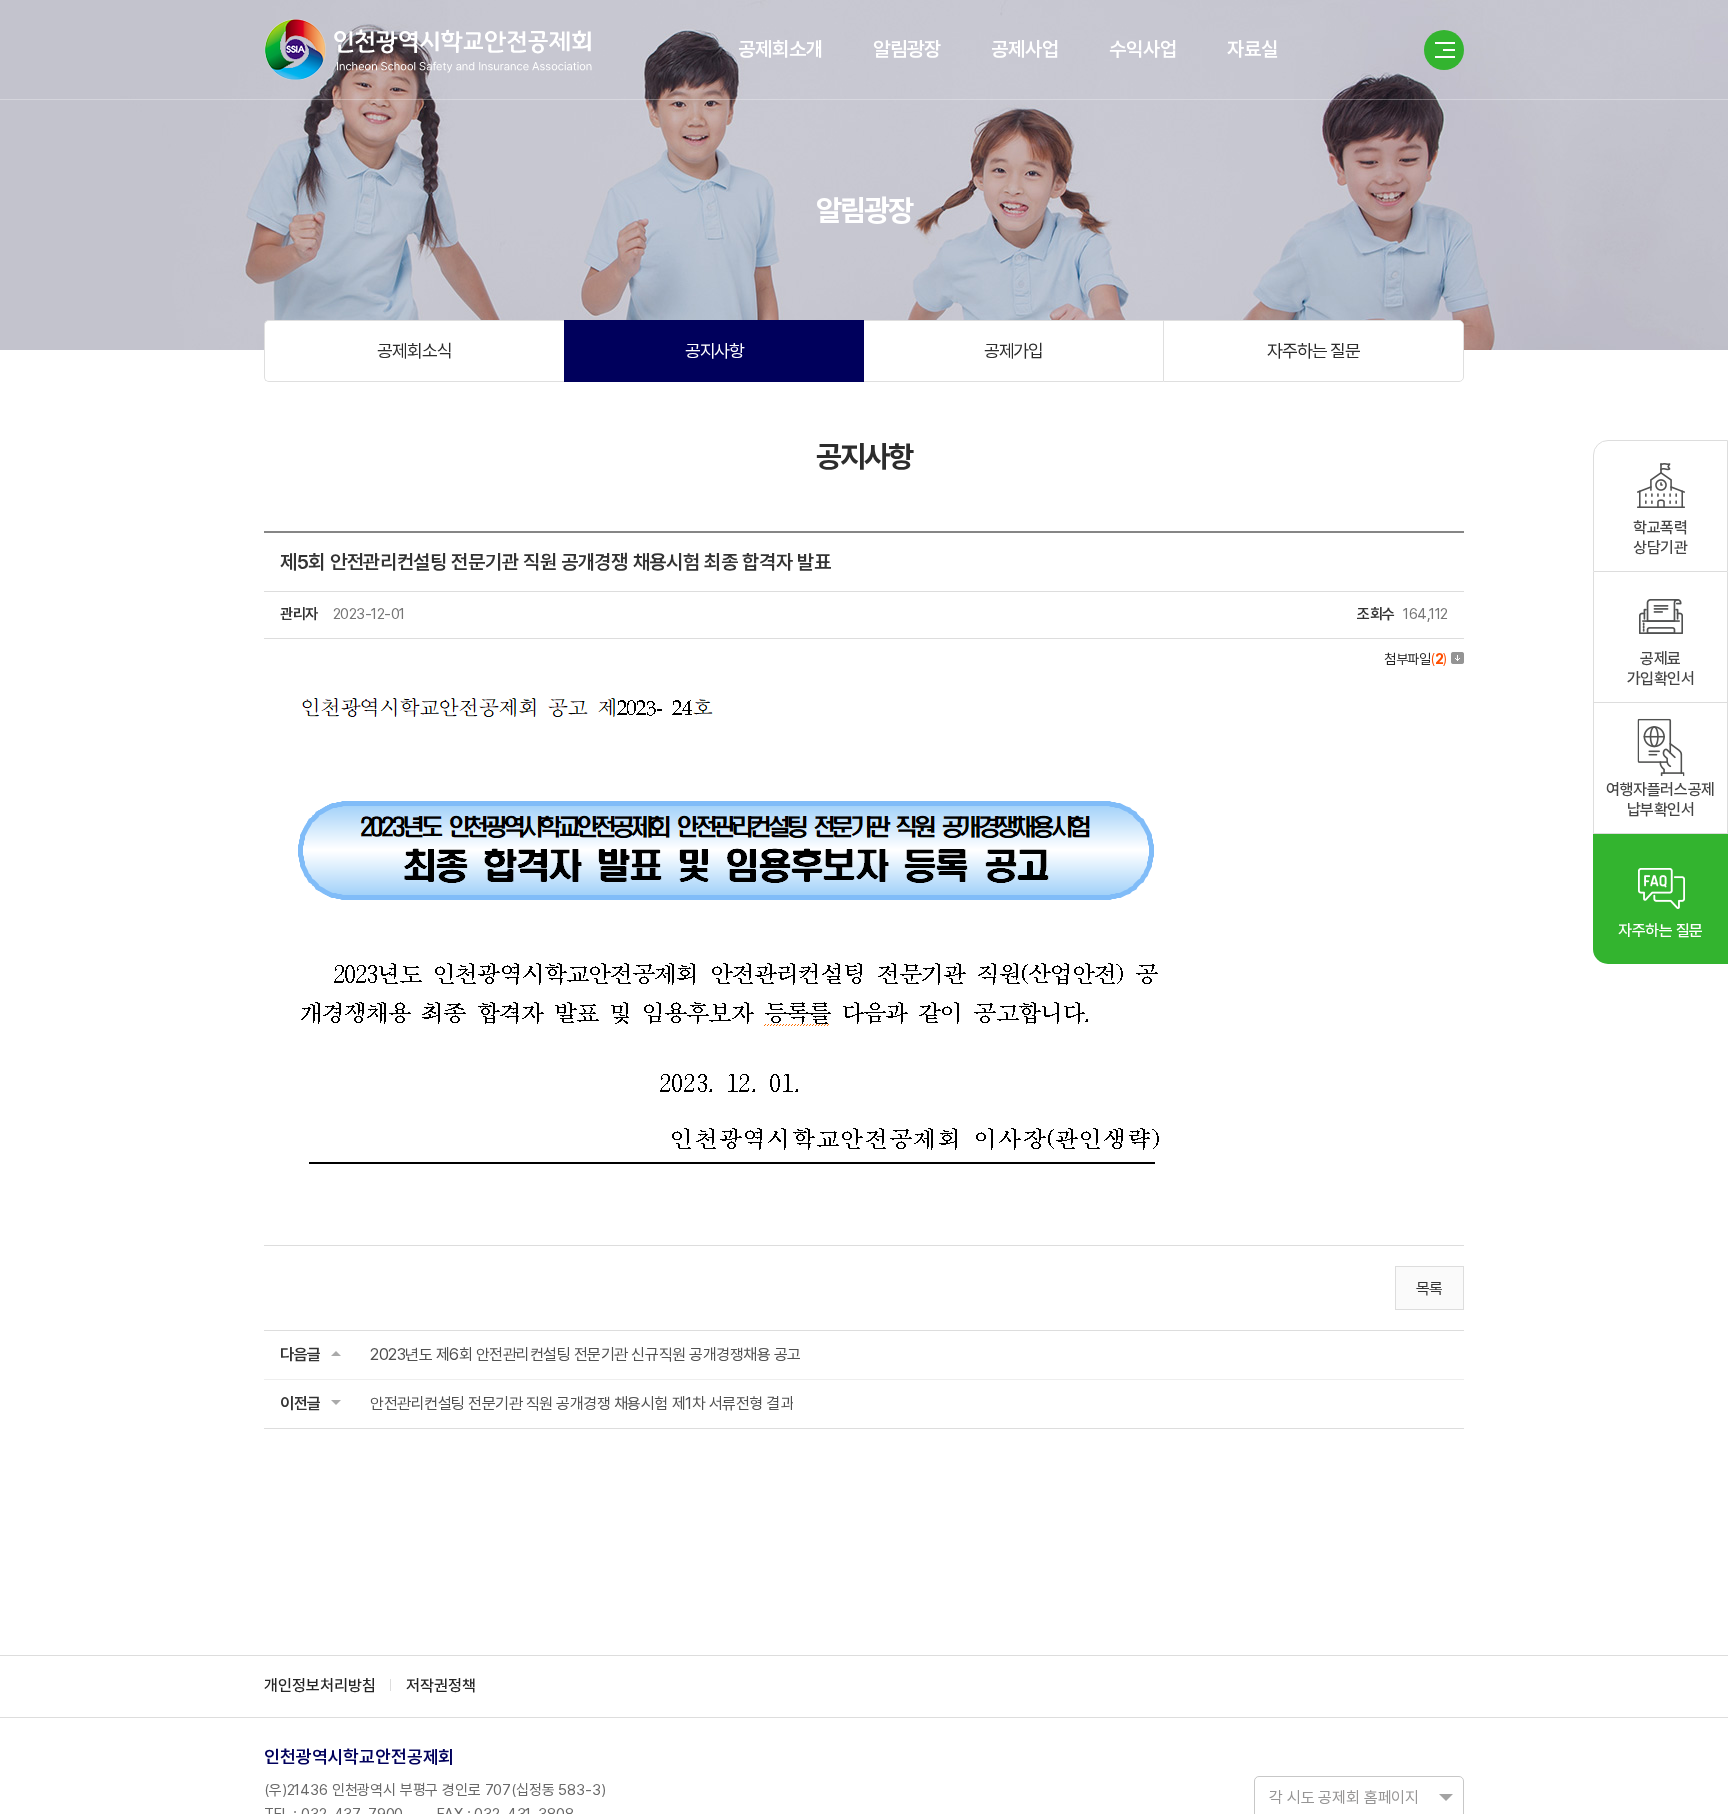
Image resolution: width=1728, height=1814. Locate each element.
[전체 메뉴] (1444, 50)
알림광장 (907, 49)
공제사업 (1025, 49)
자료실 (1252, 49)
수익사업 (1143, 49)
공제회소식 (414, 350)
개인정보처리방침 (320, 1685)
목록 (1429, 1288)
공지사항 (715, 350)
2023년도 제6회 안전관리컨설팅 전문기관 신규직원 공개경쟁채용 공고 (585, 1354)
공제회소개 (780, 49)
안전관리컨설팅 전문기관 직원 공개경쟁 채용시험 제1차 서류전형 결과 (581, 1403)
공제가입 (1014, 350)
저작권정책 (441, 1685)
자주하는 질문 (1313, 350)
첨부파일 (1415, 659)
